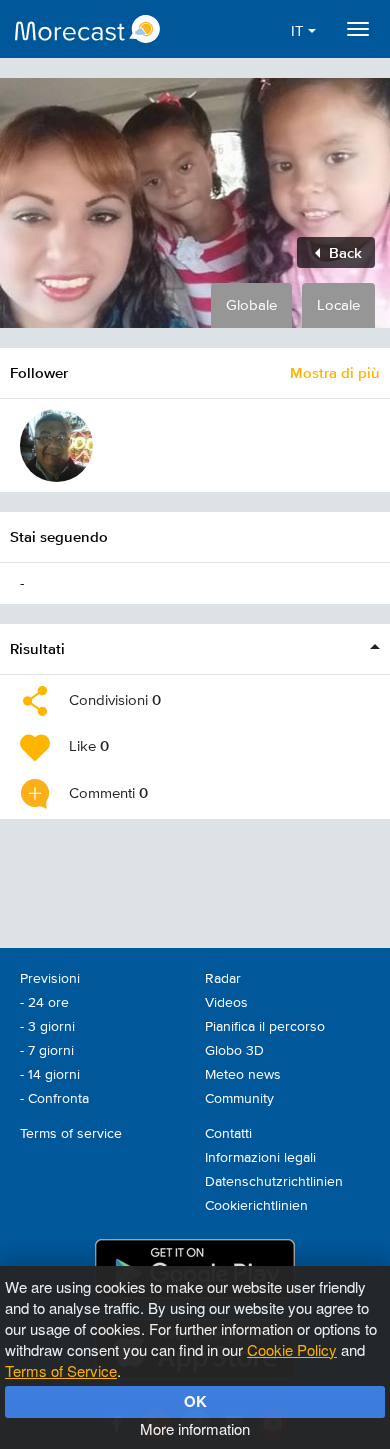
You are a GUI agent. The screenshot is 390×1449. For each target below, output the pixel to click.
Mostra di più (335, 372)
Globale (251, 305)
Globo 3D (234, 1051)
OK (195, 1401)
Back (343, 252)
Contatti (228, 1134)
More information (195, 1428)
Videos (226, 1003)
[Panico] (56, 445)
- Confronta (54, 1099)
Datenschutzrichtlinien (274, 1182)
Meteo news (243, 1075)
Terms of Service (61, 1370)
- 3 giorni (47, 1027)
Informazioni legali (260, 1158)
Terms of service (71, 1134)
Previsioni (50, 979)
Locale (338, 305)
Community (239, 1099)
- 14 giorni (50, 1075)
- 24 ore (44, 1003)
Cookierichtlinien (256, 1206)
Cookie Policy (292, 1349)
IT (299, 31)
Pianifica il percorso (265, 1027)
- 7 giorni (47, 1051)
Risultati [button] (37, 648)
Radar (223, 979)
